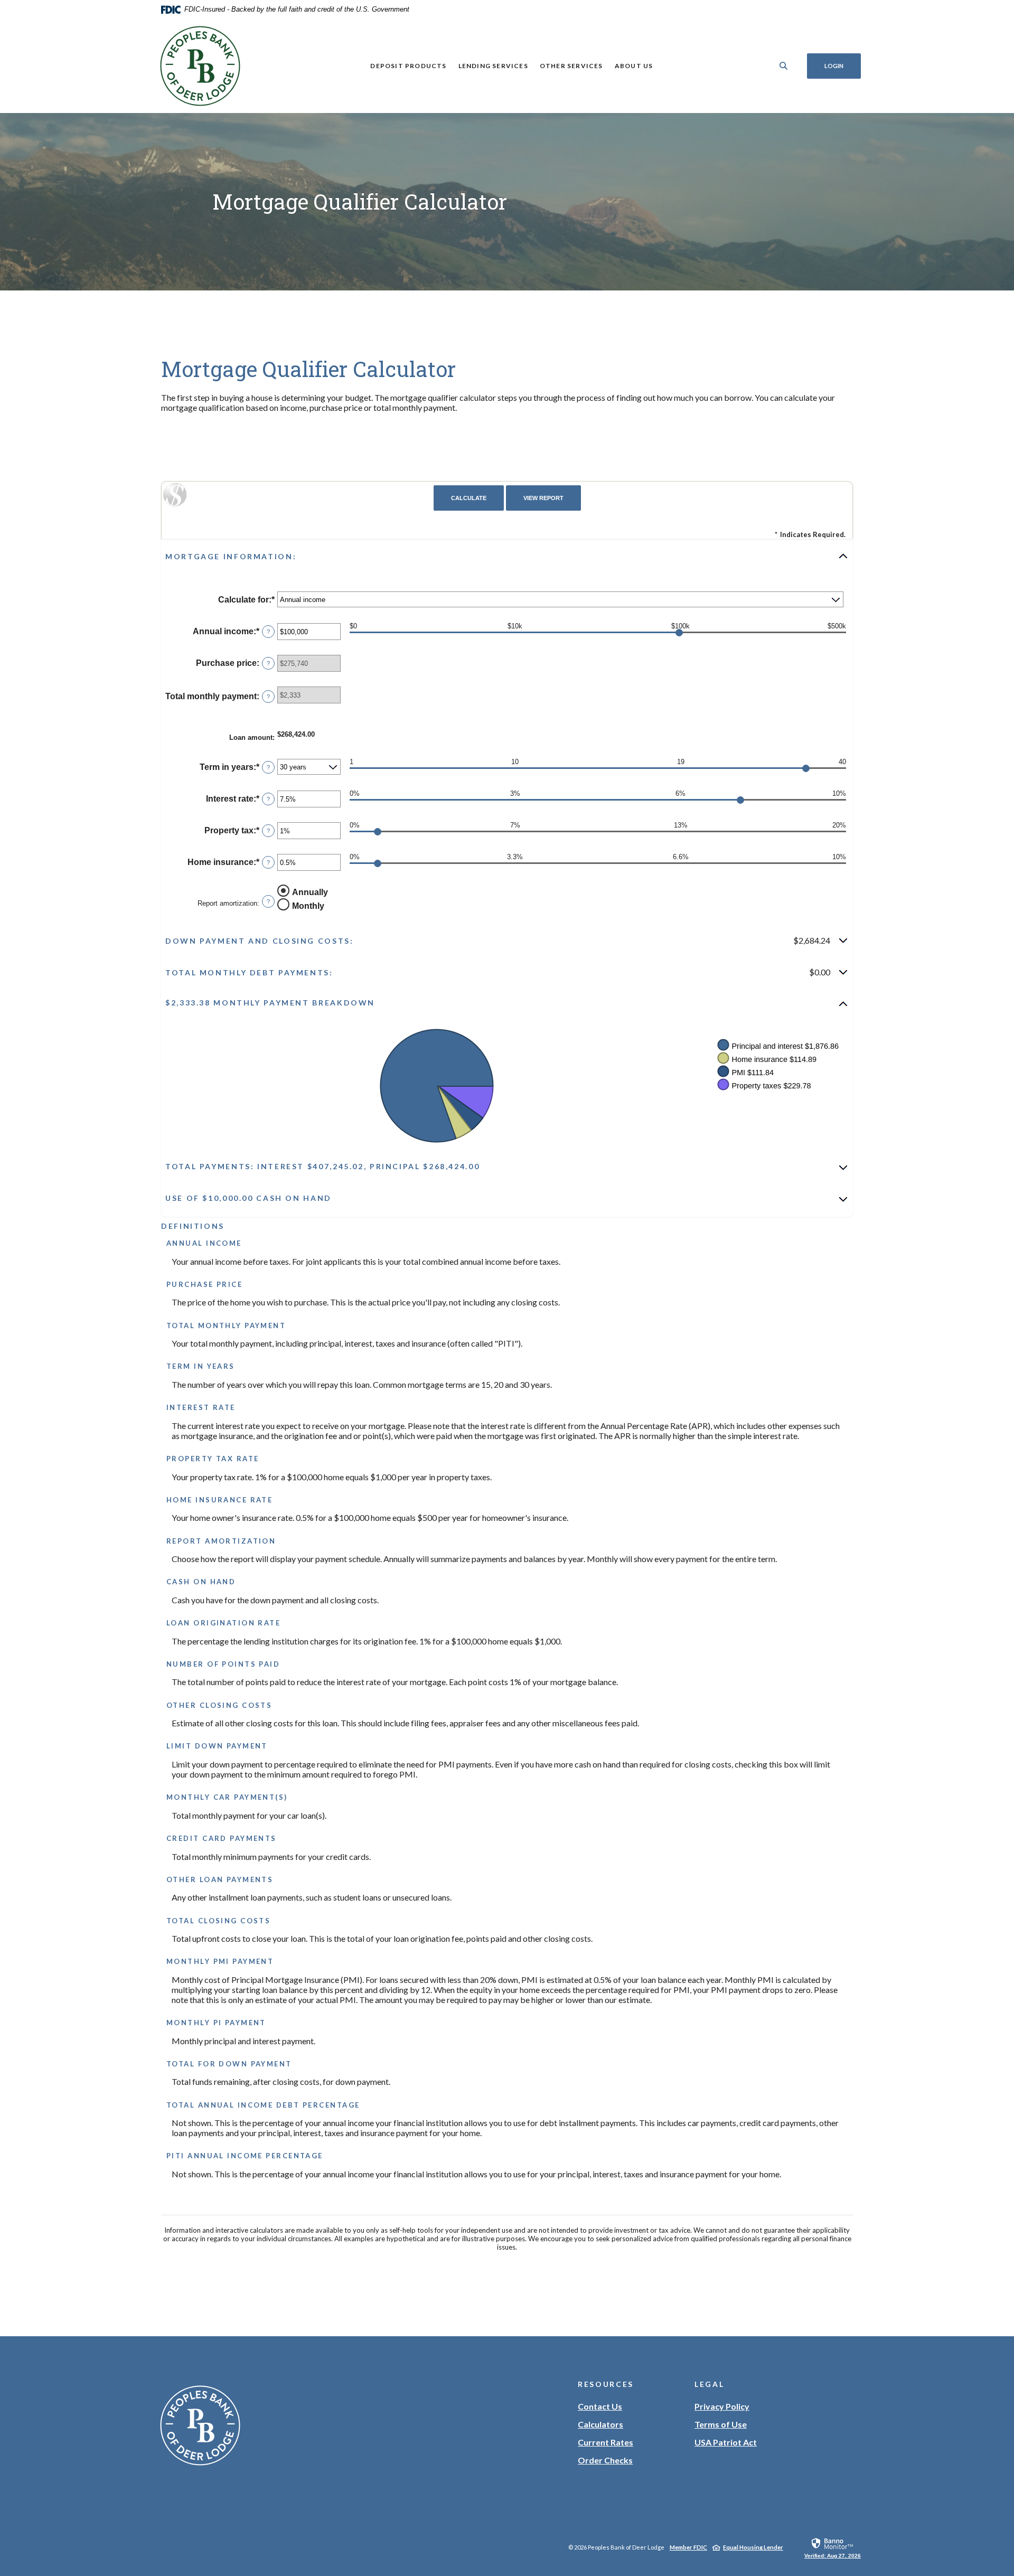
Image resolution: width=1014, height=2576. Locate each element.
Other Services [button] (571, 66)
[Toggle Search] (784, 66)
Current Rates (605, 2442)
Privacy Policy (722, 2406)
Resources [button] (606, 2384)
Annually (310, 892)
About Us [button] (634, 66)
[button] (507, 556)
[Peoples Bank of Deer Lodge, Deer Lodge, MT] (200, 66)
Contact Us (600, 2406)
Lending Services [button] (493, 66)
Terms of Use (721, 2424)
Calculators (600, 2424)
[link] (833, 2547)
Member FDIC (688, 2547)
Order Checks (605, 2461)
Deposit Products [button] (408, 66)
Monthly (308, 906)
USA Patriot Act (726, 2442)
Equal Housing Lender (753, 2547)
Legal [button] (709, 2384)
